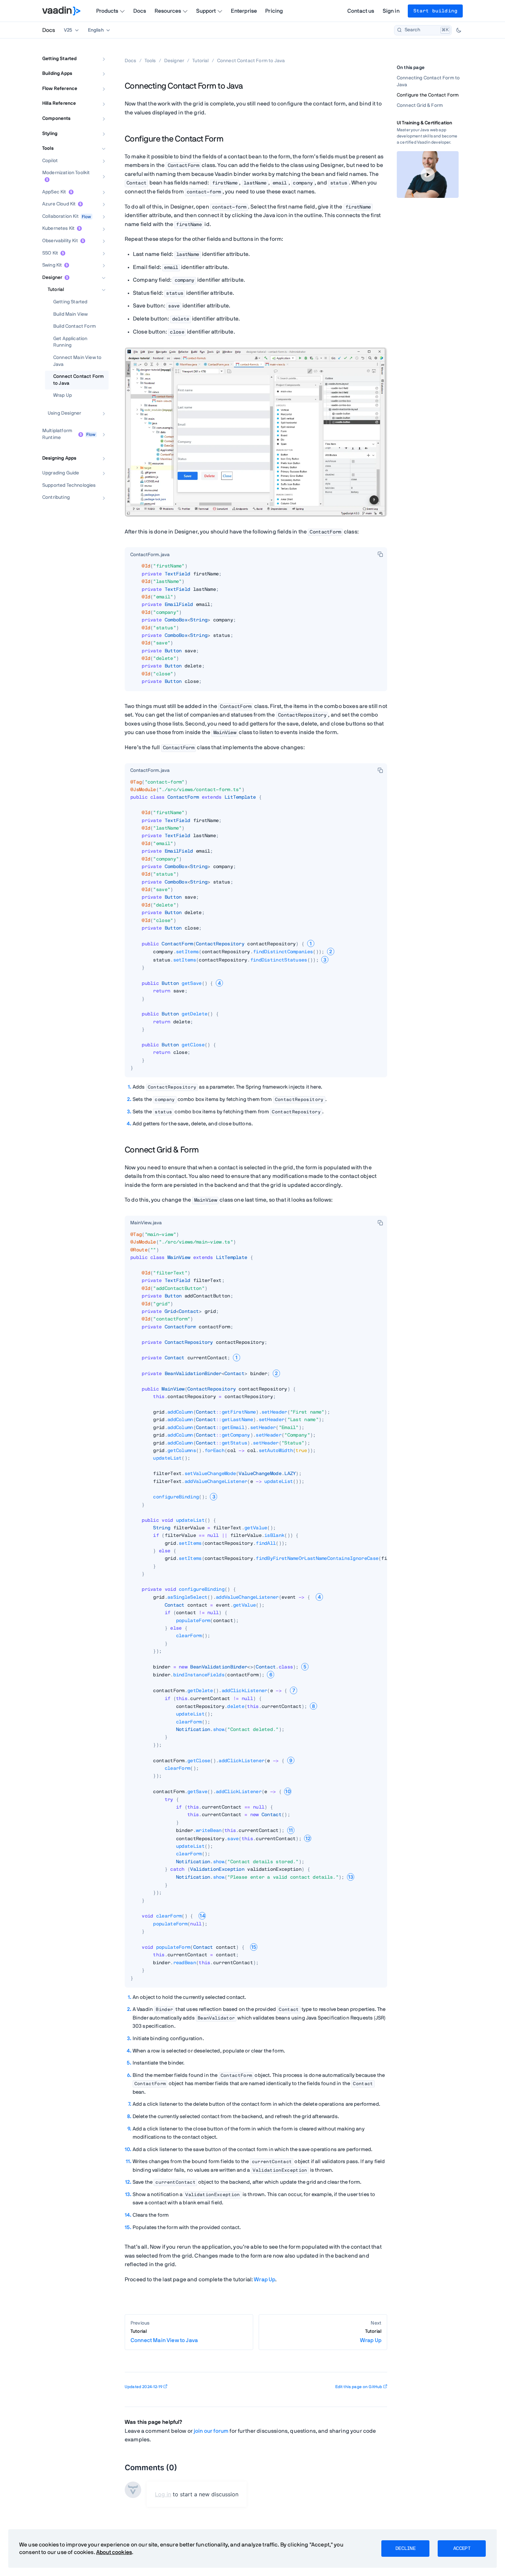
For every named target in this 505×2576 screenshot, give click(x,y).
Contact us (361, 11)
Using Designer (64, 413)
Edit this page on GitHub (359, 2387)
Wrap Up (63, 396)
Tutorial (56, 290)
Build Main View (70, 314)
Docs (140, 11)
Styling (50, 134)
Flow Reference (60, 89)
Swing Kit (52, 266)
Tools (48, 149)
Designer (52, 278)
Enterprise (244, 11)
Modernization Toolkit (66, 173)
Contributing (56, 498)
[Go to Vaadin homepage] (61, 11)
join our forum (211, 2431)
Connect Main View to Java (77, 361)
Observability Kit (60, 241)
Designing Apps (59, 458)
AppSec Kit (54, 192)
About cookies (114, 2552)
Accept (462, 2549)
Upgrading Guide (61, 473)
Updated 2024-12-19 (144, 2387)
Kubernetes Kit (58, 229)
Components (57, 119)
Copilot (50, 161)
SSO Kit (50, 253)
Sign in (391, 11)
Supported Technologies (69, 485)
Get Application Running (70, 342)
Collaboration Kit (60, 216)
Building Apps (57, 74)
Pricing (274, 11)
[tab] (150, 555)
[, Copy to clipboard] (380, 554)
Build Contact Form (75, 327)
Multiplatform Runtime (57, 435)
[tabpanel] (256, 627)
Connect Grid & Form (420, 105)
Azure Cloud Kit (59, 204)
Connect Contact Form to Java (78, 380)
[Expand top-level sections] (99, 52)
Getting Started (59, 59)
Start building (435, 11)
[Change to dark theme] (459, 30)
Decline (405, 2549)
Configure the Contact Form (428, 95)
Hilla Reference (59, 104)
